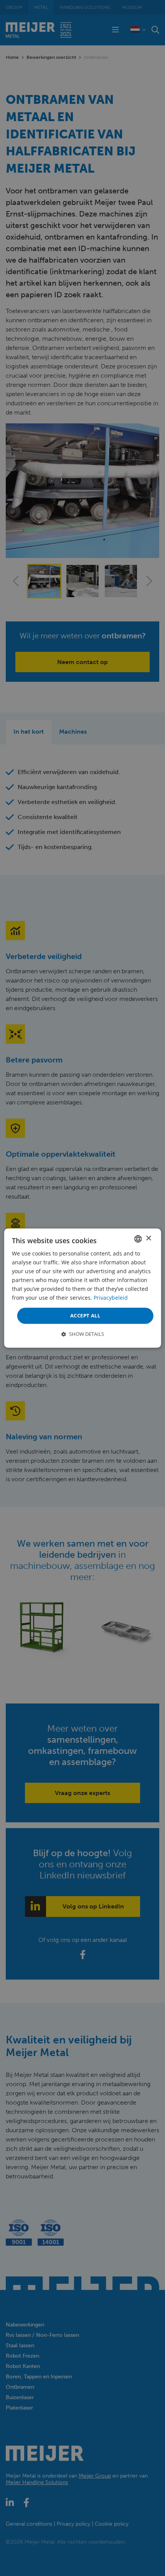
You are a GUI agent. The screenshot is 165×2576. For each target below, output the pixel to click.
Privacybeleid (111, 1298)
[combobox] (138, 1239)
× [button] (148, 1238)
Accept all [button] (85, 1315)
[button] (83, 1334)
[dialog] (83, 1288)
